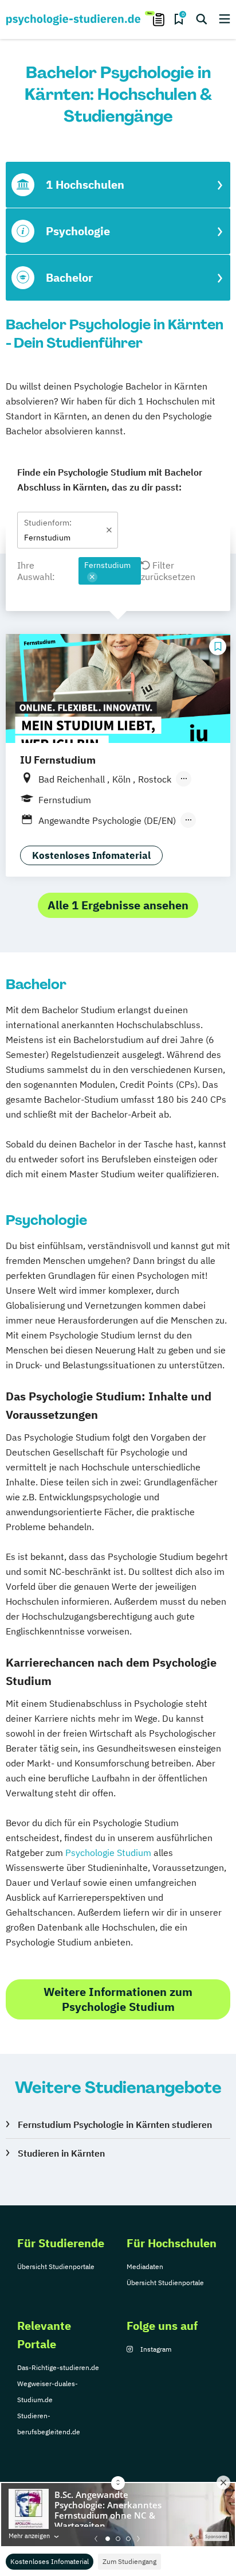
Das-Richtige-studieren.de (58, 2367)
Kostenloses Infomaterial (50, 2561)
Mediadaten (145, 2266)
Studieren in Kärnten (61, 2153)
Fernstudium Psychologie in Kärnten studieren (115, 2124)
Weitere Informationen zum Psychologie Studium (118, 1999)
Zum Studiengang (129, 2561)
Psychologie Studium (108, 1853)
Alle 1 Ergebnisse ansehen (118, 905)
